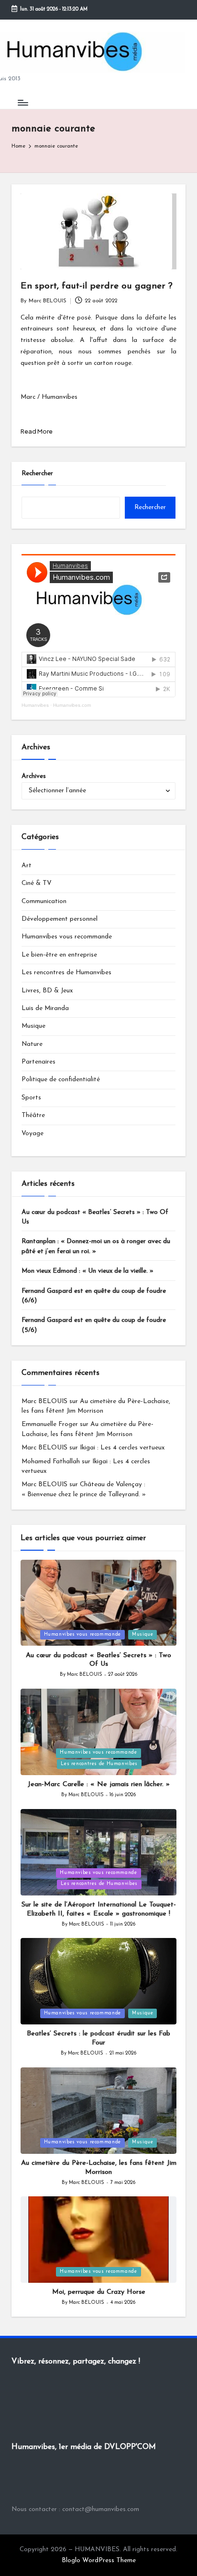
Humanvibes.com (72, 705)
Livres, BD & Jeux (47, 991)
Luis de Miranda (45, 1008)
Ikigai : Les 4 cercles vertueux (122, 1448)
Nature (32, 1044)
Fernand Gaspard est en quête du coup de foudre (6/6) (94, 1296)
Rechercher (37, 474)
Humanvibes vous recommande (67, 937)
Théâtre (33, 1115)
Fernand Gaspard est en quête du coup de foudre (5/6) (94, 1325)
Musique (33, 1026)
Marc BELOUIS (44, 1401)
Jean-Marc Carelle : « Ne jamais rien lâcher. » (99, 1784)
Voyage (33, 1134)
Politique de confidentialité (61, 1080)
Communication (44, 901)
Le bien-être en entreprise (59, 955)
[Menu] (22, 102)
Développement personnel (60, 919)
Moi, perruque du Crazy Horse (99, 2292)
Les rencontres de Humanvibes (66, 973)
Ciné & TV (37, 883)
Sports (31, 1098)
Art (27, 866)
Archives (34, 776)
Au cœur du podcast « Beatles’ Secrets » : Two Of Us (95, 1217)
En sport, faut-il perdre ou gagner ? (97, 286)
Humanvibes (35, 705)
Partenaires (38, 1062)
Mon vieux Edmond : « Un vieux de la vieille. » (88, 1271)
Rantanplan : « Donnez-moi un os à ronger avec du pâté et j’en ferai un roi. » (96, 1246)
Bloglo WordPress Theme (99, 2560)
